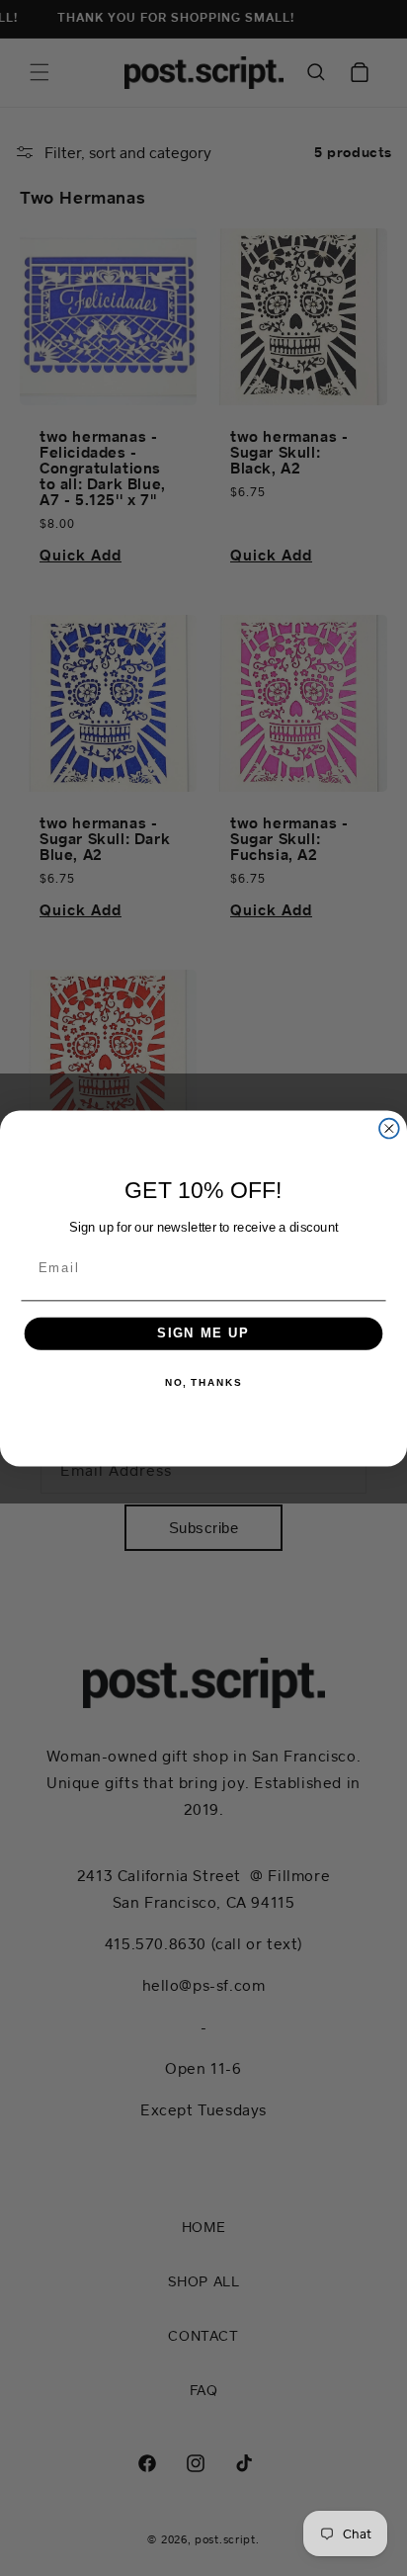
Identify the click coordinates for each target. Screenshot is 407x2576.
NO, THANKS (203, 1382)
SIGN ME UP (203, 1332)
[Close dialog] (389, 1128)
